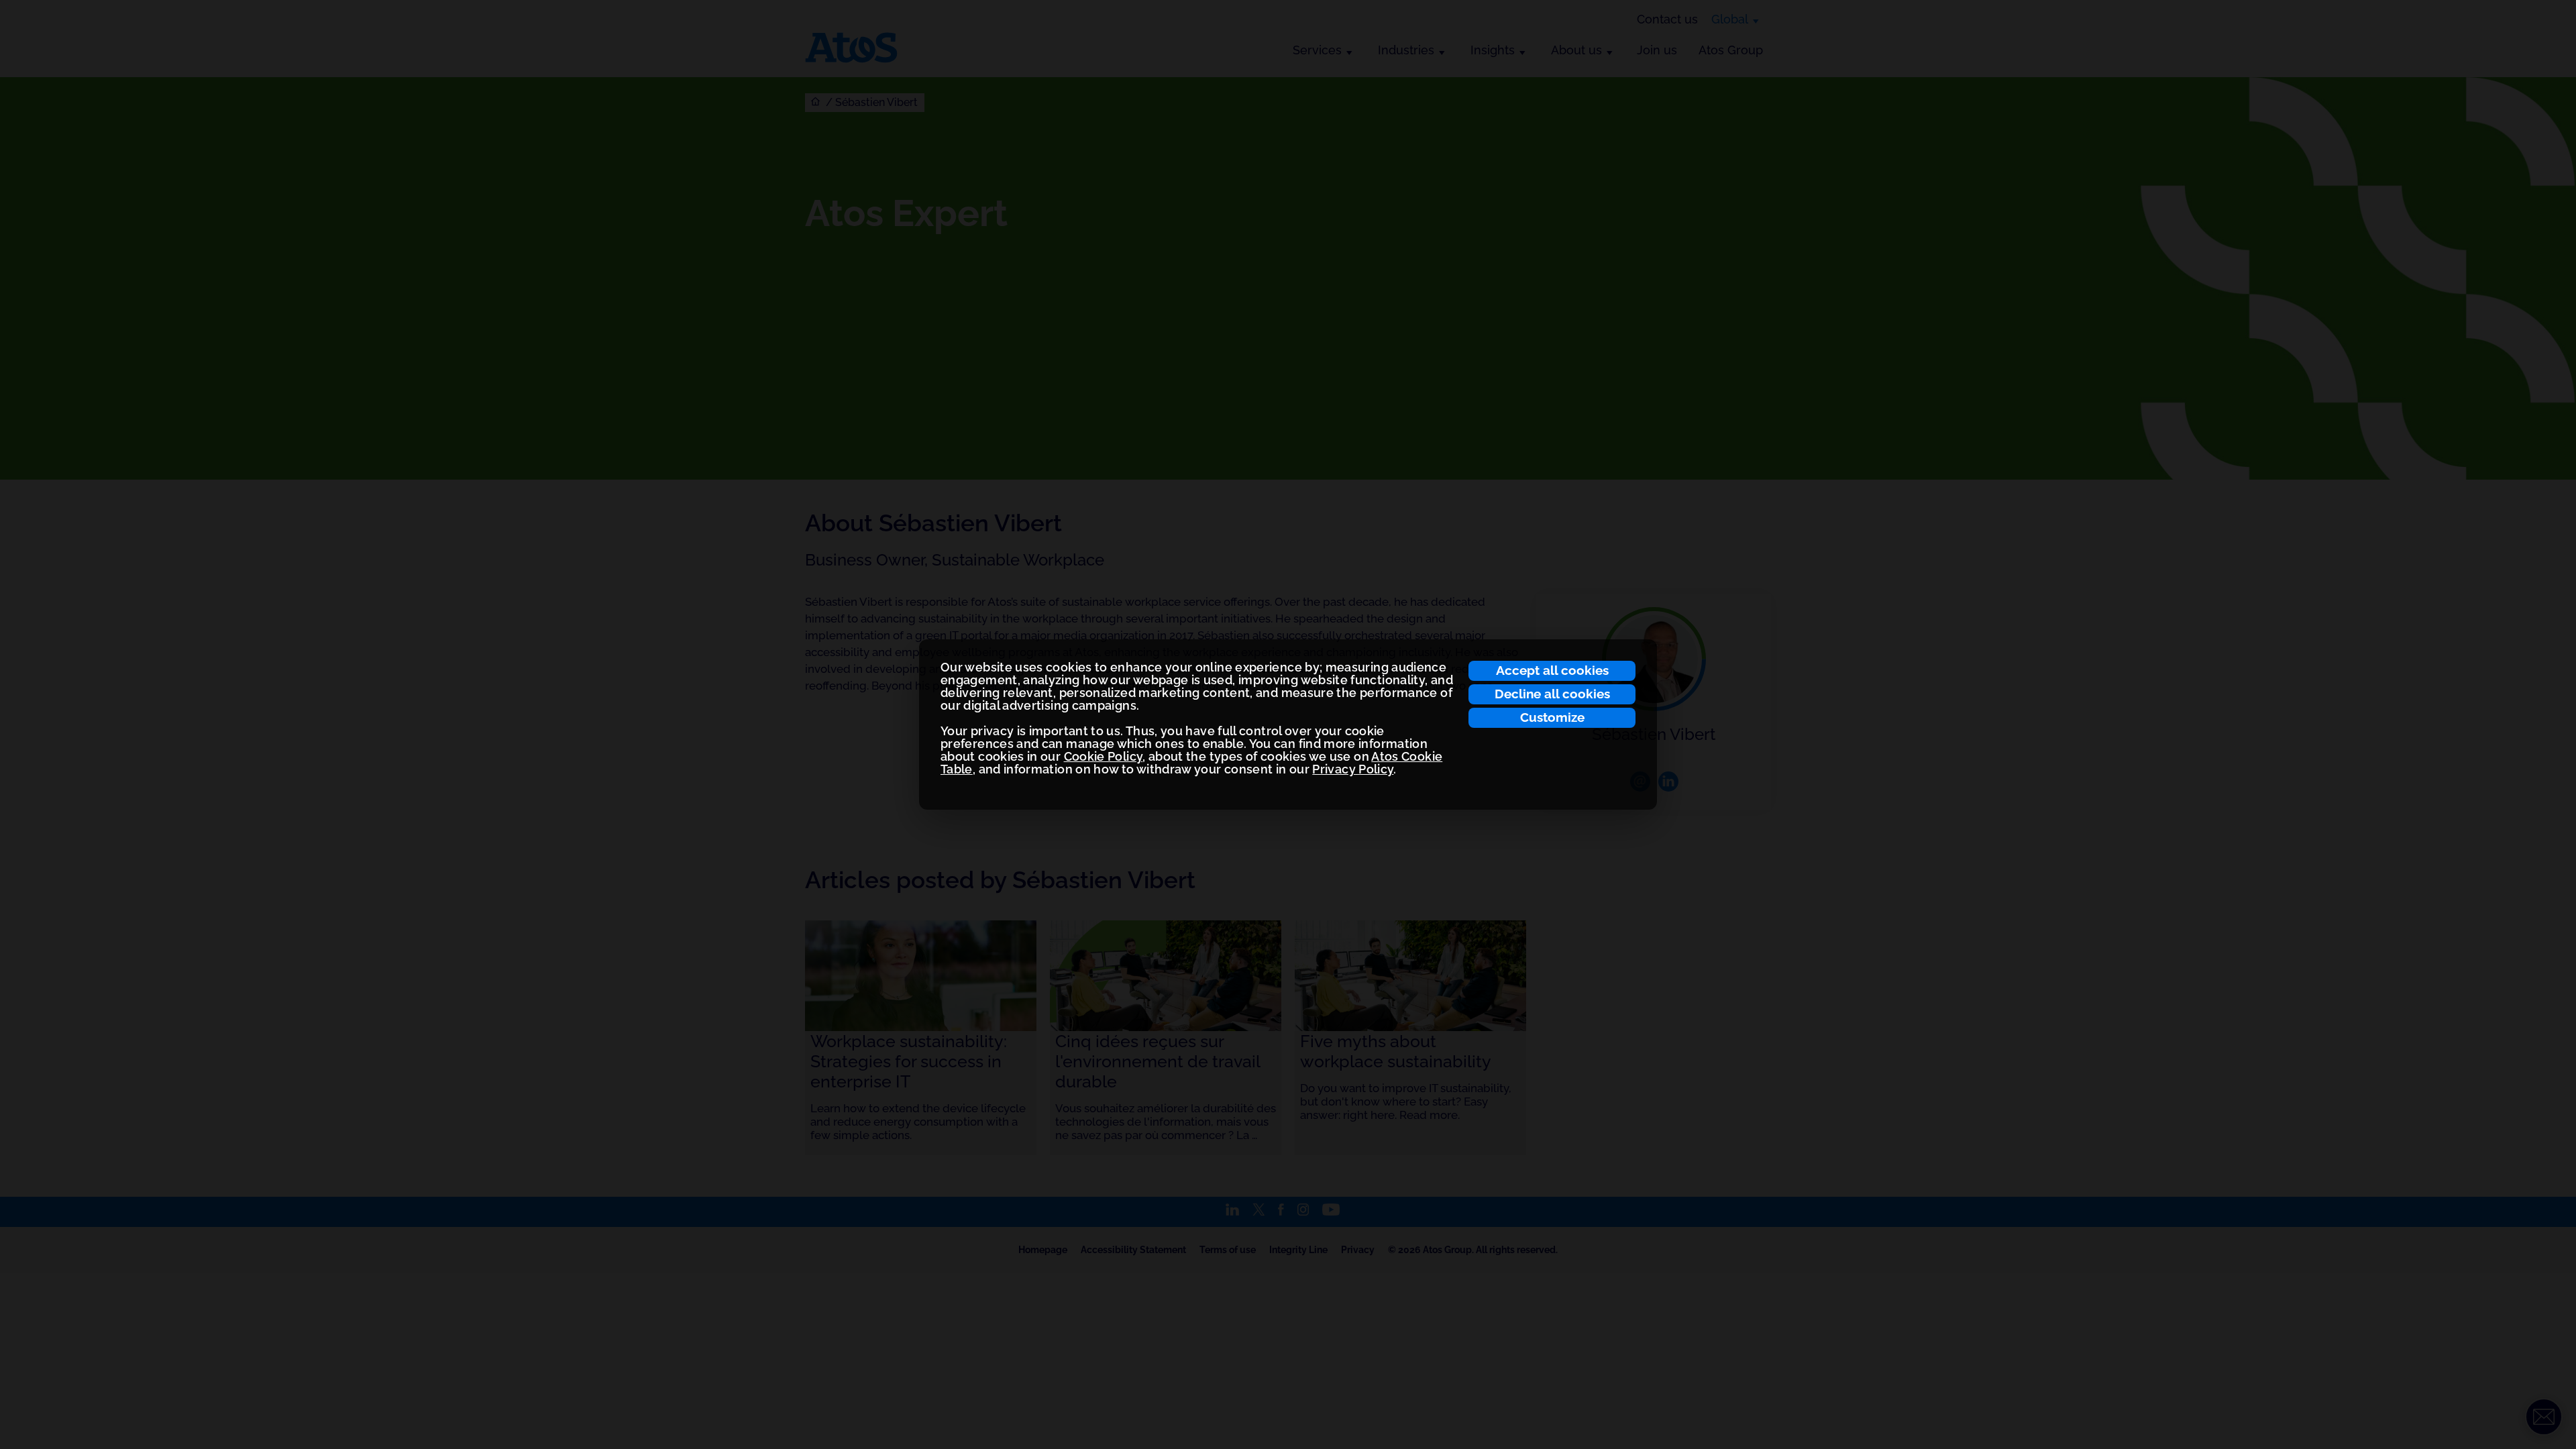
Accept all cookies (1552, 670)
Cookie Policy (1104, 756)
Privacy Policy (1353, 769)
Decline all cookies (1552, 694)
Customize (1552, 717)
